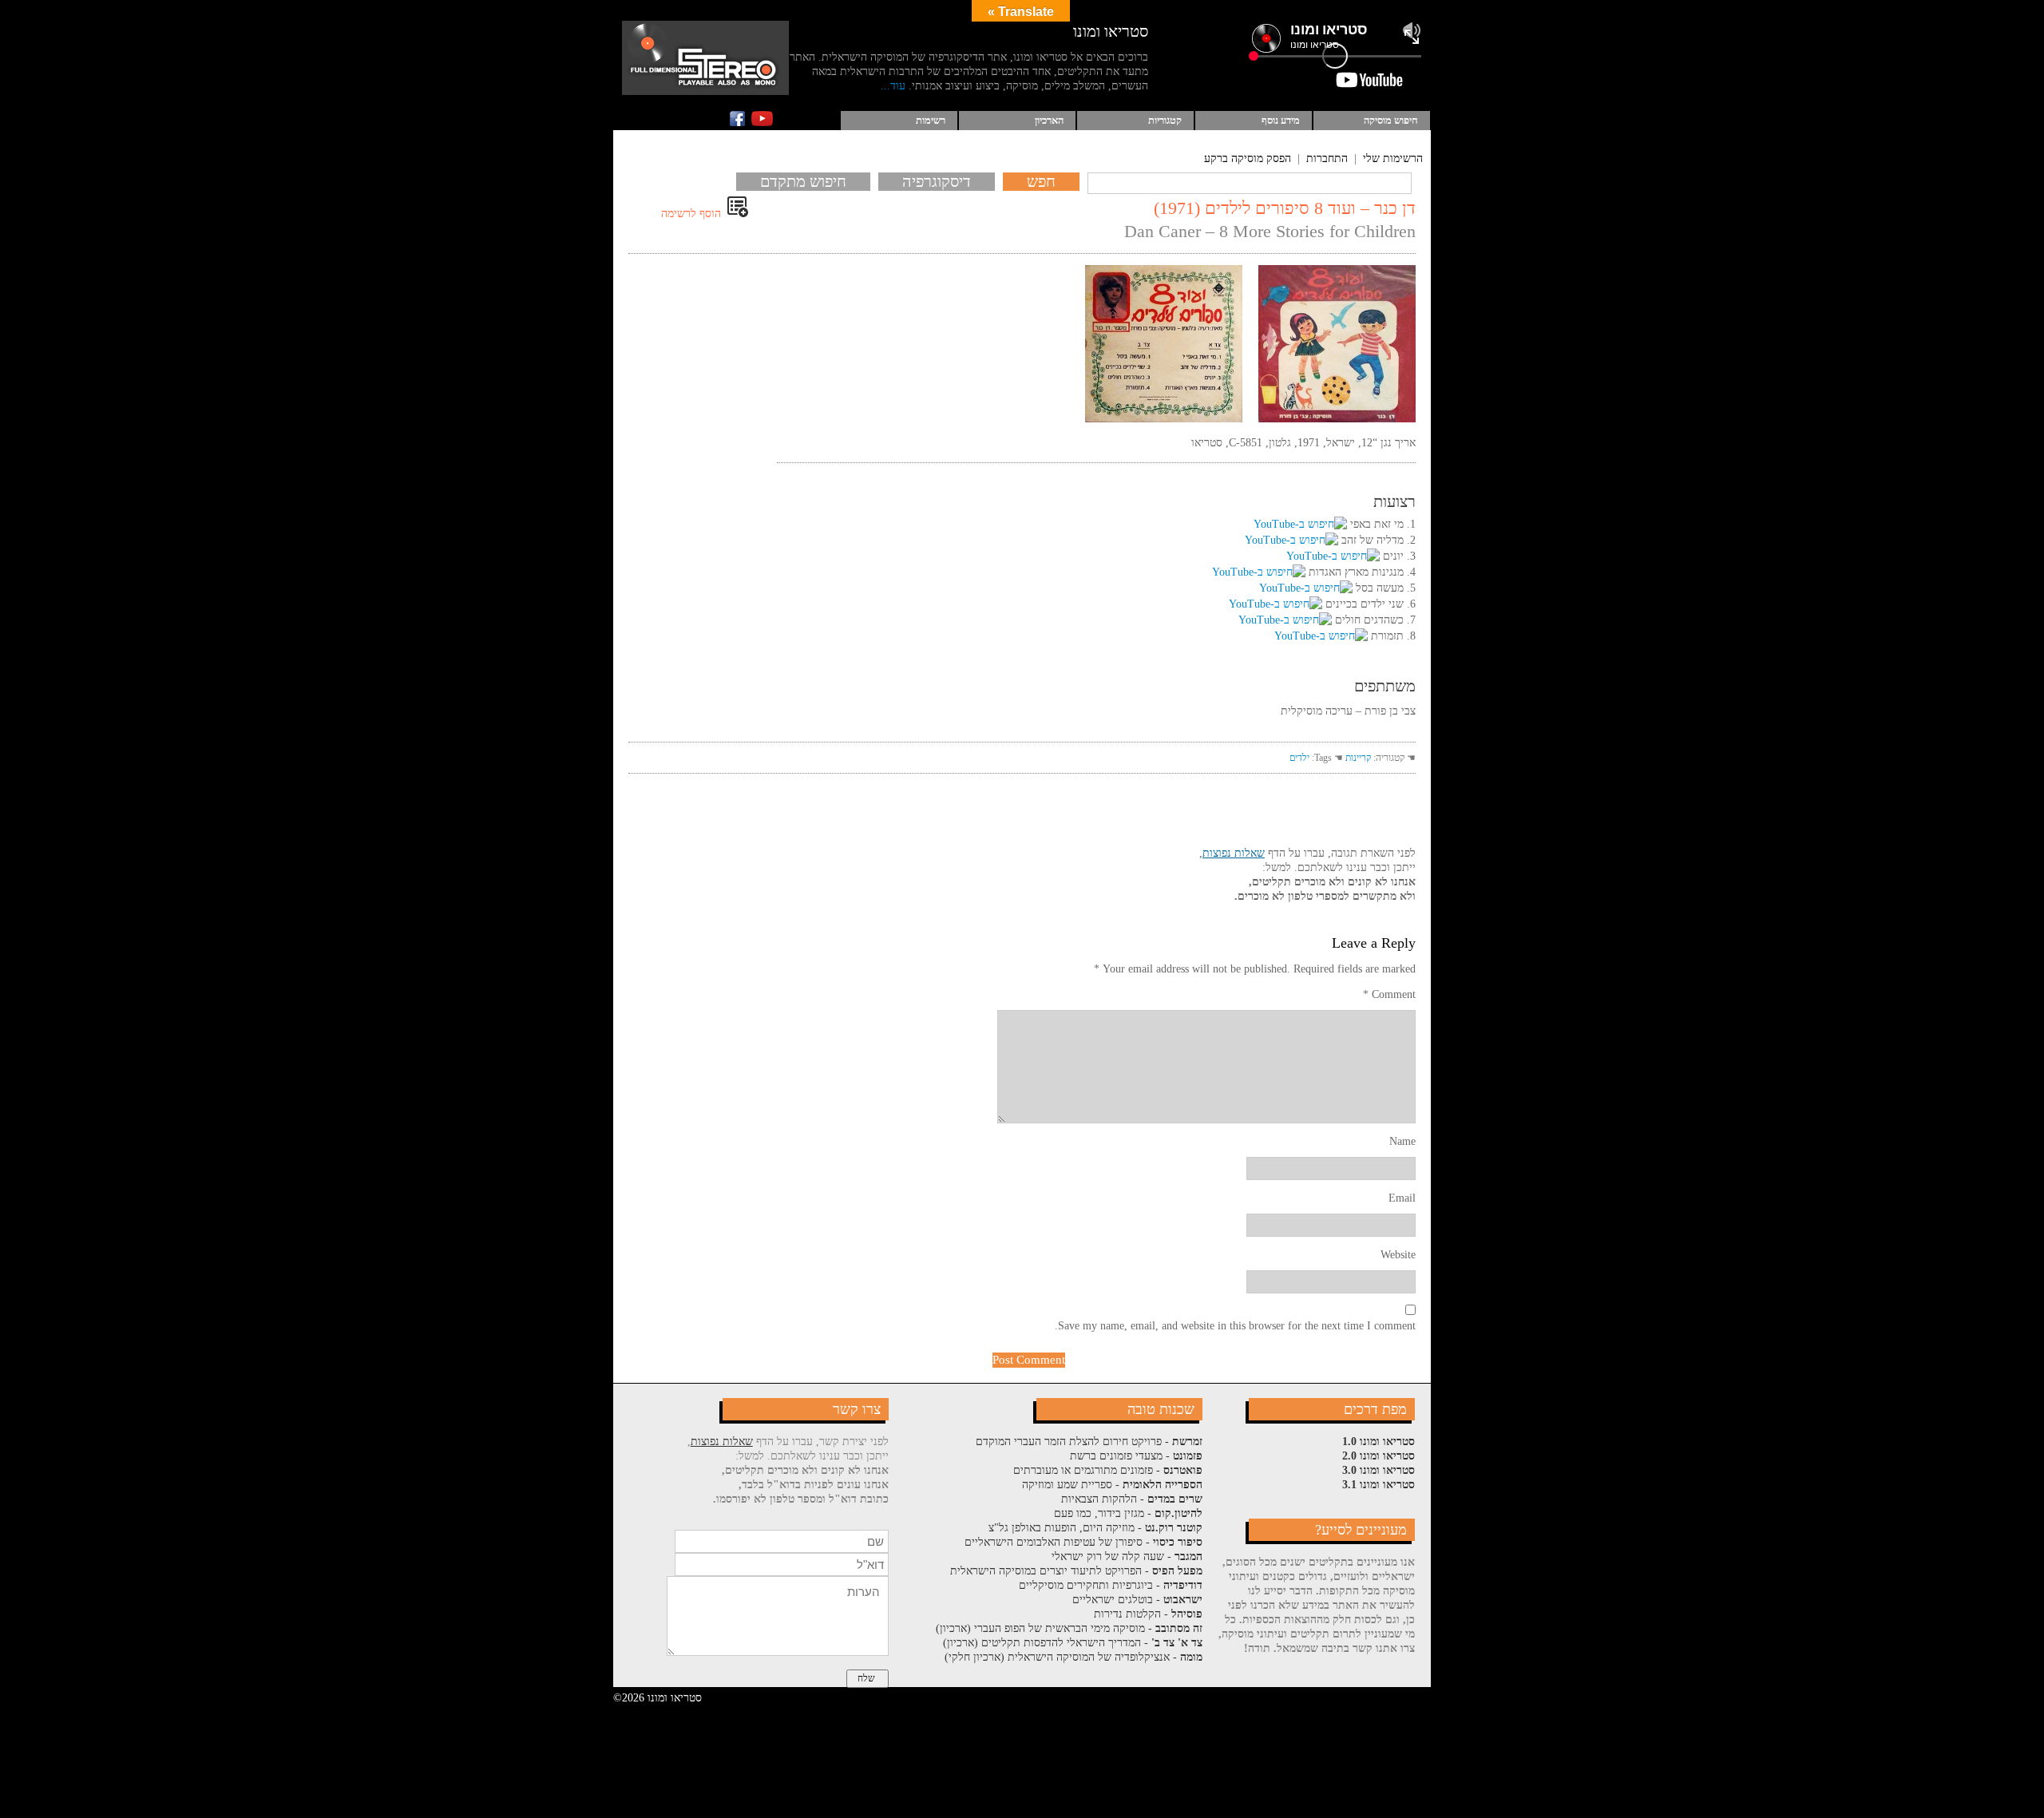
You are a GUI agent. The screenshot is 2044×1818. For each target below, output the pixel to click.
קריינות (1358, 758)
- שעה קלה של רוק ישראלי (1127, 1557)
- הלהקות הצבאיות (1132, 1499)
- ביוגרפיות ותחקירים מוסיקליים (1111, 1585)
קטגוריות (1165, 120)
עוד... (893, 86)
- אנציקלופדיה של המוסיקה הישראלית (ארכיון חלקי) (1073, 1657)
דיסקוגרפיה (937, 181)
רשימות (931, 120)
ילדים (1299, 758)
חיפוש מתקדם (803, 181)
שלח (866, 1678)
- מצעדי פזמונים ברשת (1136, 1456)
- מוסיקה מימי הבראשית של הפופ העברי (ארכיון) (1069, 1628)
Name (1402, 1141)
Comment (1389, 994)
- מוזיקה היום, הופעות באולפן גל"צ (1095, 1528)
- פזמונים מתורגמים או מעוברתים (1108, 1470)
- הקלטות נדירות (1148, 1614)
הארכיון (1049, 120)
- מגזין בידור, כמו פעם (1128, 1513)
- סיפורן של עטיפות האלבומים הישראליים (1083, 1542)
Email (1402, 1198)
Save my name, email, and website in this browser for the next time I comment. (1235, 1326)
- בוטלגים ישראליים (1137, 1600)
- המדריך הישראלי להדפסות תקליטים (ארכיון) (1073, 1643)
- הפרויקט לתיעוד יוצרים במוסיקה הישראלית (1076, 1571)
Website (1398, 1255)
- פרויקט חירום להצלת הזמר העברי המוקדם (1089, 1442)
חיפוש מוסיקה (1391, 120)
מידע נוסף (1281, 120)
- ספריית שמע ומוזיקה (1112, 1485)
